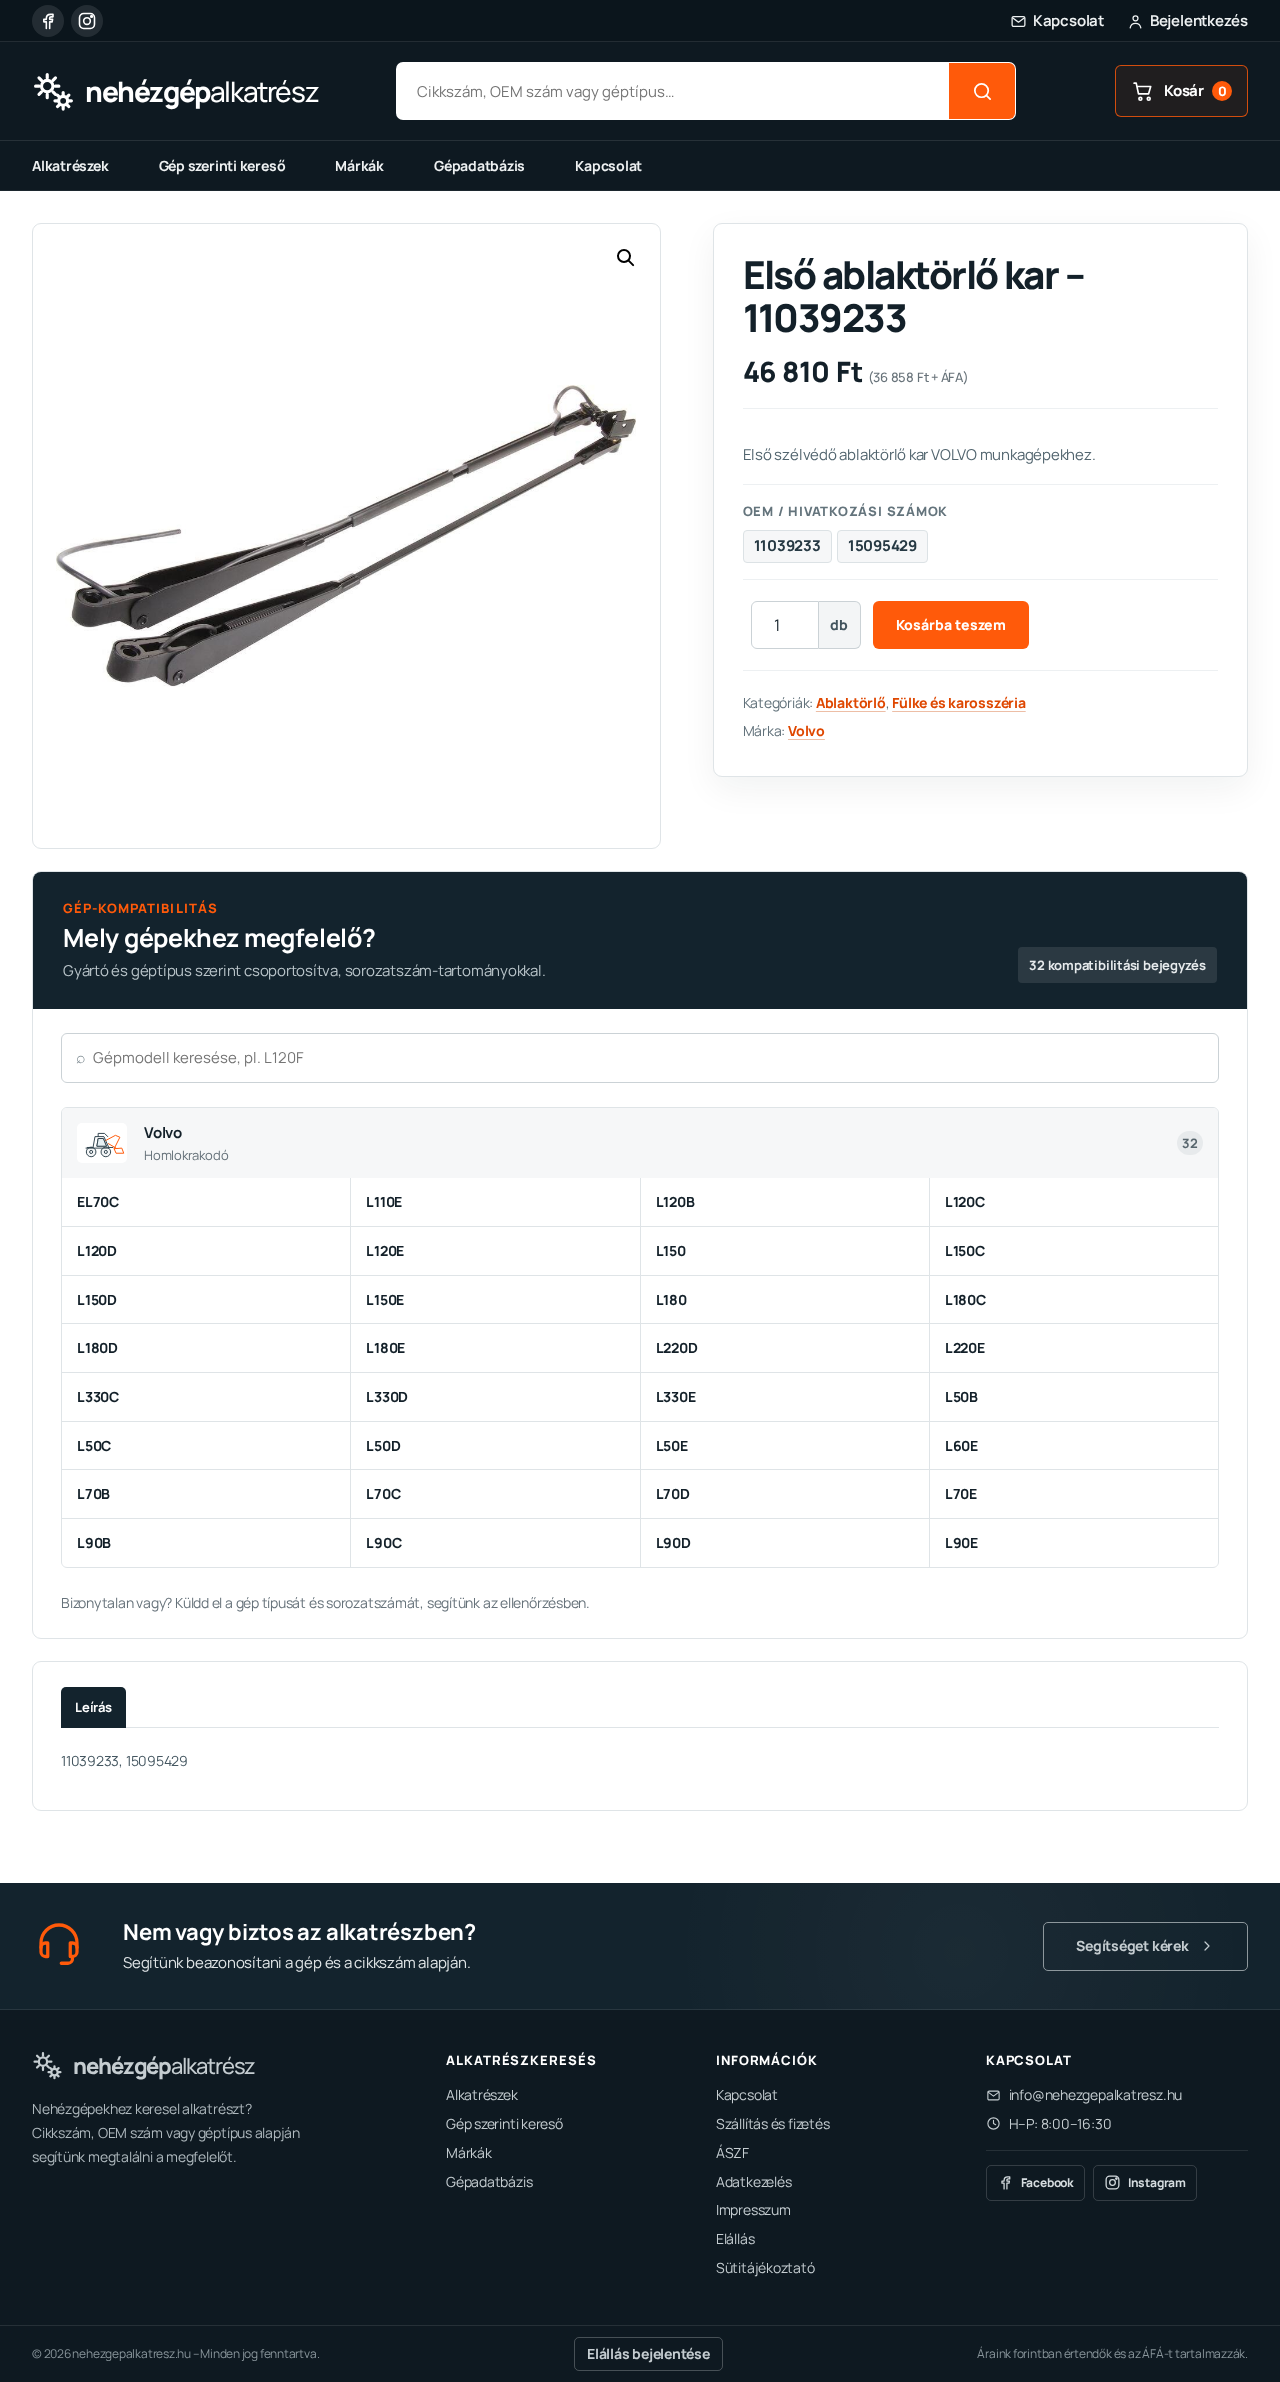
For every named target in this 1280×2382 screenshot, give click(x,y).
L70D (673, 1493)
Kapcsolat (608, 165)
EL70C (98, 1201)
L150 (671, 1250)
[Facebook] (48, 21)
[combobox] (673, 91)
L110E (384, 1201)
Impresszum (753, 2209)
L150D (97, 1299)
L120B (675, 1201)
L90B (94, 1542)
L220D (677, 1347)
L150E (385, 1299)
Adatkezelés (754, 2181)
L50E (672, 1445)
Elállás (735, 2238)
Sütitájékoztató (765, 2267)
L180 (671, 1299)
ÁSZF (732, 2152)
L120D (97, 1250)
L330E (676, 1396)
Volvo (806, 730)
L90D (673, 1542)
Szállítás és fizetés (773, 2123)
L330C (98, 1396)
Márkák (359, 165)
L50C (94, 1445)
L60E (961, 1445)
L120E (385, 1250)
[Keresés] (982, 91)
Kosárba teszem (951, 624)
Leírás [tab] (93, 1707)
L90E (961, 1542)
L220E (965, 1347)
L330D (387, 1396)
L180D (97, 1347)
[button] (626, 258)
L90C (383, 1542)
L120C (965, 1201)
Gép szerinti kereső (222, 165)
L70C (383, 1493)
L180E (385, 1347)
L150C (965, 1250)
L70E (961, 1493)
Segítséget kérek (1132, 1945)
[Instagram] (87, 21)
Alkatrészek (70, 165)
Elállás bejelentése (648, 2353)
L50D (383, 1445)
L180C (965, 1299)
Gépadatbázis (479, 165)
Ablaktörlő (851, 702)
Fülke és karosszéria (959, 702)
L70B (93, 1493)
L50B (961, 1396)
